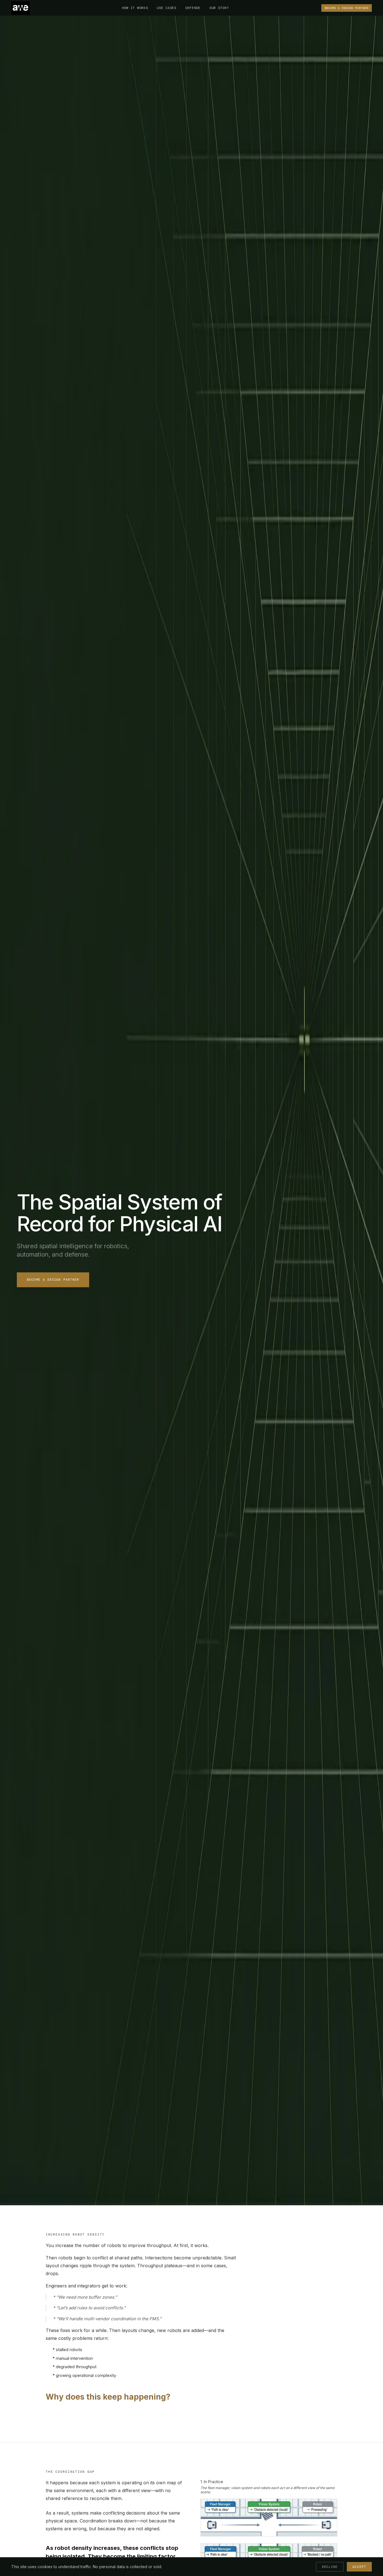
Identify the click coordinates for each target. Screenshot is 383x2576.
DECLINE (330, 2567)
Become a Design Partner (53, 1280)
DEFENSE (193, 8)
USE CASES (166, 8)
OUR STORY (219, 8)
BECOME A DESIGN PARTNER (347, 8)
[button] (20, 8)
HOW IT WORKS (135, 8)
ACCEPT (359, 2567)
